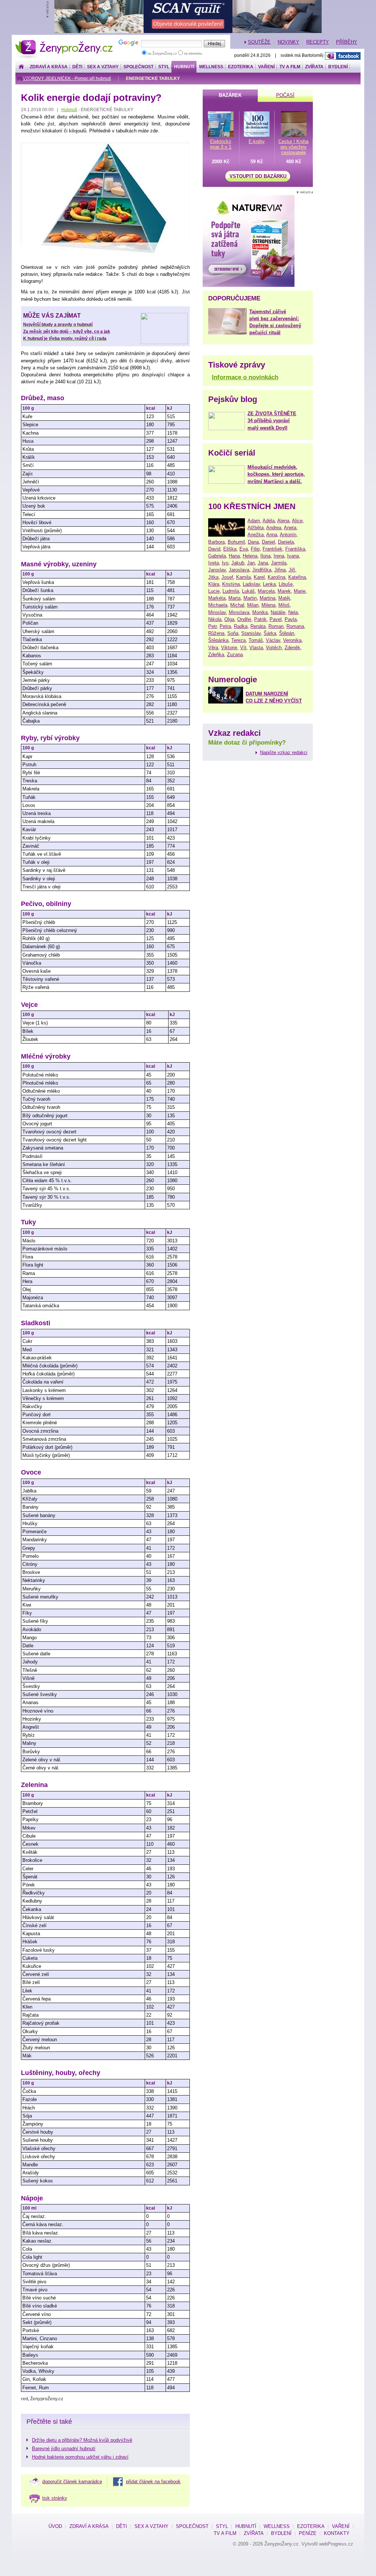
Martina (267, 598)
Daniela (286, 542)
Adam (254, 521)
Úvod (55, 2526)
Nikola (215, 619)
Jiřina (280, 570)
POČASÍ (285, 95)
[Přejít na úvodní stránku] (21, 67)
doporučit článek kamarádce (72, 2482)
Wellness (211, 67)
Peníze (308, 2533)
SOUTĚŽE (259, 42)
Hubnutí (184, 67)
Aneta (290, 528)
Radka (241, 626)
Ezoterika (241, 67)
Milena (268, 605)
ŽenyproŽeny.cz (64, 42)
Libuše (286, 584)
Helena (250, 556)
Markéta (217, 598)
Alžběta (256, 528)
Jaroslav (217, 570)
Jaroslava (239, 570)
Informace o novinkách (245, 377)
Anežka (256, 535)
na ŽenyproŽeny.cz (162, 54)
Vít (243, 648)
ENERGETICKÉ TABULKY (153, 78)
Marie (300, 591)
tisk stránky (55, 2498)
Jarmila (279, 563)
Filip (255, 549)
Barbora (216, 542)
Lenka (269, 584)
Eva (244, 549)
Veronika (292, 640)
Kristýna (231, 584)
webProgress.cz (336, 2544)
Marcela (266, 591)
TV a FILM (290, 67)
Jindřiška (262, 570)
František (272, 549)
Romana (295, 626)
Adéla (269, 521)
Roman (276, 626)
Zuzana (235, 655)
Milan (253, 605)
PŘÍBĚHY (347, 42)
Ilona (265, 556)
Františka (295, 549)
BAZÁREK (230, 95)
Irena (279, 556)
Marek (284, 591)
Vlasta (256, 648)
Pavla (291, 619)
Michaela (218, 605)
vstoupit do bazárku (258, 176)
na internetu (192, 54)
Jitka (213, 577)
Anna (272, 535)
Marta (234, 598)
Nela (293, 612)
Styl (164, 67)
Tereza (238, 640)
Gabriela (217, 556)
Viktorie (229, 648)
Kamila (243, 577)
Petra (225, 626)
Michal (237, 605)
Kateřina (297, 577)
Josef (227, 577)
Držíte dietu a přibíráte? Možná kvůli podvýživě (82, 2440)
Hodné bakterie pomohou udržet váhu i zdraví (80, 2457)
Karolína (276, 577)
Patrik (260, 619)
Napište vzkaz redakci (284, 752)
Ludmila (231, 591)
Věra (213, 648)
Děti (77, 67)
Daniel (268, 542)
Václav (273, 640)
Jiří (292, 570)
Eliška (230, 549)
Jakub (238, 563)
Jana (263, 563)
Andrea (274, 528)
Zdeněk (292, 648)
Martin (250, 598)
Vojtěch (274, 648)
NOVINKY (288, 42)
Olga (229, 619)
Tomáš (256, 640)
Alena (283, 521)
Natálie (278, 612)
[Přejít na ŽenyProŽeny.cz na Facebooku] (343, 56)
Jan (251, 563)
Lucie (214, 591)
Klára (214, 584)
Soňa (233, 633)
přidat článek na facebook (153, 2482)
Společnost (138, 67)
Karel (259, 577)
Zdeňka (216, 655)
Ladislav (251, 584)
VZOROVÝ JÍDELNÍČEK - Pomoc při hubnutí (67, 78)
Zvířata (314, 67)
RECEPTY (318, 42)
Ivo (225, 563)
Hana (234, 556)
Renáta (258, 626)
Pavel (276, 619)
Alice (297, 521)
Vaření (266, 67)
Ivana (293, 556)
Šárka (270, 633)
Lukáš (248, 591)
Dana (253, 542)
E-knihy (257, 141)
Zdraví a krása (49, 67)
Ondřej (244, 619)
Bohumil (236, 542)
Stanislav (251, 633)
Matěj (284, 598)
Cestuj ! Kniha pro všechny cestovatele (293, 147)
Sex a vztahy (103, 67)
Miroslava (239, 612)
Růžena (216, 633)
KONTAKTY (337, 2533)
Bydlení (338, 67)
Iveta (214, 563)
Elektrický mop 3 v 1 (221, 144)
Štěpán (287, 633)
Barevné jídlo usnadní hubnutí (64, 2449)
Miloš (284, 605)
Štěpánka (218, 640)
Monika (260, 612)
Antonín (288, 535)
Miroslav (217, 612)
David (214, 549)
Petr (212, 626)
